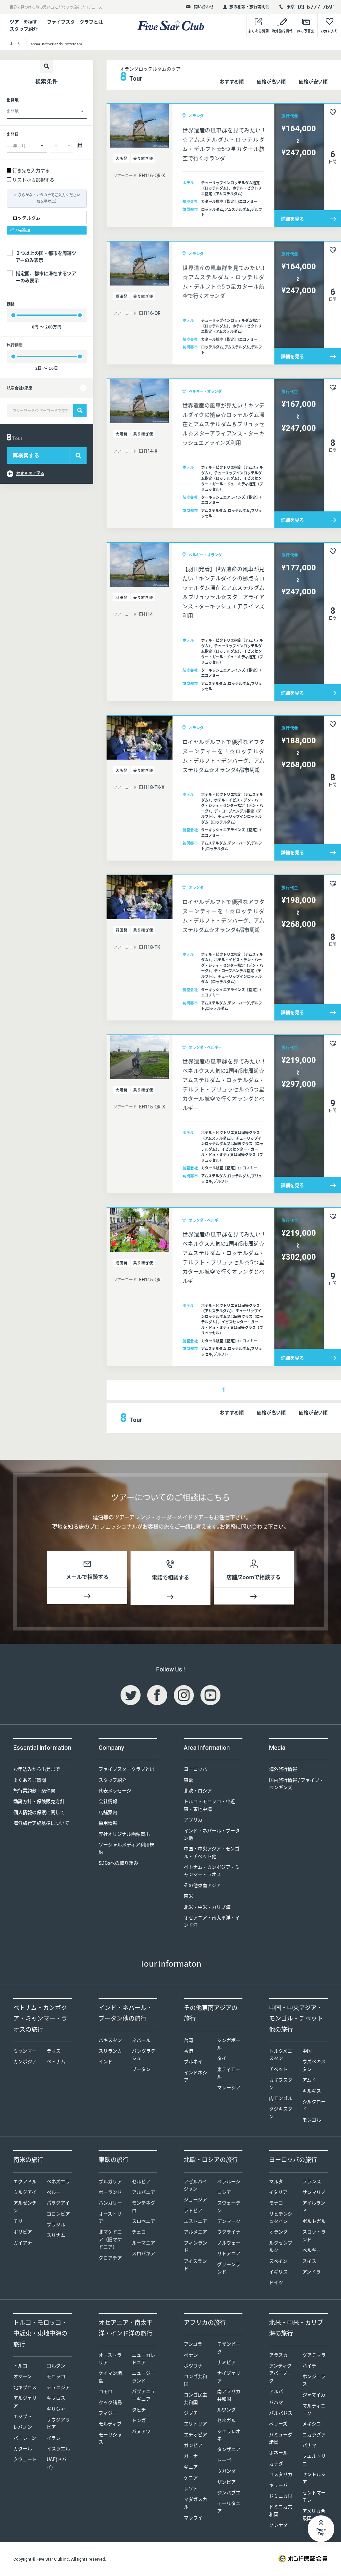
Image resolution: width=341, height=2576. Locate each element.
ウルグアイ (25, 2192)
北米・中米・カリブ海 (207, 1907)
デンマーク (229, 2221)
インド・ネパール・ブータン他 (212, 1834)
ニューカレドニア (144, 2358)
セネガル (226, 2420)
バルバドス (281, 2413)
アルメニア (195, 2232)
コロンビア (58, 2214)
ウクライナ (229, 2232)
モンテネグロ (144, 2206)
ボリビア (23, 2232)
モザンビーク (229, 2347)
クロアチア (110, 2257)
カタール (23, 2448)
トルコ (20, 2365)
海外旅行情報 (283, 1769)
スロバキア (144, 2253)
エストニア (195, 2221)
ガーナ (191, 2456)
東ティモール (229, 2073)
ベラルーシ (229, 2181)
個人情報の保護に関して (39, 1812)
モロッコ (56, 2376)
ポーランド (110, 2192)
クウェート (25, 2459)
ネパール (141, 2040)
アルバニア (144, 2192)
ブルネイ (193, 2061)
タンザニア (229, 2449)
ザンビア (226, 2482)
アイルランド (314, 2206)
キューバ (278, 2485)
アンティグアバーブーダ (280, 2373)
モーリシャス (110, 2438)
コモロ (106, 2391)
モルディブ (110, 2423)
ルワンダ (226, 2409)
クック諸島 (110, 2402)
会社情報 (108, 1801)
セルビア (141, 2181)
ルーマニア (144, 2243)
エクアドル (25, 2181)
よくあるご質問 (30, 1780)
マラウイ (193, 2517)
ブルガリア (110, 2181)
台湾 (188, 2040)
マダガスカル (195, 2503)
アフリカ (193, 1819)
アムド (309, 2080)
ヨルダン (56, 2365)
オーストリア (110, 2217)
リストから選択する (33, 180)
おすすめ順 (232, 81)
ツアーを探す (23, 22)
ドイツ (276, 2282)
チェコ (139, 2232)
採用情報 (108, 1823)
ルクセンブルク (281, 2246)
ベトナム (56, 2061)
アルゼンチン (25, 2206)
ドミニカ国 (281, 2496)
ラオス (54, 2051)
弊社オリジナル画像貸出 (124, 1834)
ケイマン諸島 (110, 2376)
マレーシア (229, 2087)
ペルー (54, 2192)
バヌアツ (141, 2431)
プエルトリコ (314, 2459)
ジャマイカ (314, 2394)
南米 (188, 1896)
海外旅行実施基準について (41, 1823)
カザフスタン (281, 2083)
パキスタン (110, 2040)
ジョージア (195, 2199)
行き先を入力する (31, 170)
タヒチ (139, 2409)
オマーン (22, 2376)
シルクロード (314, 2105)
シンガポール (229, 2044)
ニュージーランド (144, 2376)
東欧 (188, 1780)
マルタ (276, 2181)
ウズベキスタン (314, 2065)
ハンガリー (110, 2203)
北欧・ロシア (198, 1790)
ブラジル (56, 2224)
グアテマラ (314, 2355)
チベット (278, 2069)
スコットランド (314, 2235)
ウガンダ (226, 2471)
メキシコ (312, 2423)
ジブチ (191, 2413)
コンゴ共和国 (195, 2380)
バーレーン (25, 2438)
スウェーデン (229, 2206)
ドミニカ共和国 (281, 2510)
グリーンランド (229, 2268)
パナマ (309, 2445)
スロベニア (144, 2221)
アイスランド (195, 2264)
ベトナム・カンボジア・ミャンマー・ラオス (212, 1870)
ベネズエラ (58, 2181)
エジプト (23, 2416)
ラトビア (193, 2210)
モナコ (276, 2203)
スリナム (56, 2235)
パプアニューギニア (144, 2395)
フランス (312, 2181)
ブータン (141, 2069)
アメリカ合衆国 (314, 2514)
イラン (54, 2438)
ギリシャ (56, 2409)
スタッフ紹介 (113, 1780)
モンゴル (312, 2120)
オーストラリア (110, 2358)
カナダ (276, 2463)
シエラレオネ (229, 2435)
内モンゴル (281, 2098)
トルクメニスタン (281, 2054)
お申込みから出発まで (37, 1769)
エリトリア (195, 2423)
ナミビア (226, 2362)
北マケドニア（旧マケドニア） (110, 2239)
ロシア (224, 2192)
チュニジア (58, 2387)
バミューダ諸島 (281, 2438)
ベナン (191, 2355)
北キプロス (25, 2387)
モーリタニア (229, 2507)
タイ (222, 2058)
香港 (188, 2051)
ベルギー (312, 2250)
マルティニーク (314, 2409)
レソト (191, 2488)
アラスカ (278, 2355)
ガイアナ (23, 2243)
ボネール (278, 2452)
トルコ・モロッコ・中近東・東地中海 (209, 1805)
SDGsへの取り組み (118, 1863)
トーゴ (224, 2460)
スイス (309, 2261)
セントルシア (314, 2478)
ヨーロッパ (195, 1769)
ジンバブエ (229, 2492)
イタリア (278, 2192)
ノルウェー (229, 2243)
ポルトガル (314, 2221)
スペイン (278, 2261)
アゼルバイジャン (195, 2185)
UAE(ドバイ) (57, 2463)
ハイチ (309, 2365)
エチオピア (195, 2434)
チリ (18, 2221)
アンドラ (312, 2271)
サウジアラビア (58, 2423)
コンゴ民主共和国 (195, 2398)
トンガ (139, 2420)
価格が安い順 (313, 81)
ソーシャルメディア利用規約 (126, 1848)
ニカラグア (314, 2434)
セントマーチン (314, 2496)
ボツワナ (193, 2365)
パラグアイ (58, 2203)
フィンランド (195, 2246)
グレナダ (278, 2525)
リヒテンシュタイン (281, 2217)
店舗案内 (108, 1812)
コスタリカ (281, 2474)
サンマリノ (314, 2192)
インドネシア (195, 2076)
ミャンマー (25, 2051)
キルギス (312, 2091)
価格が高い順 (271, 81)
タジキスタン (281, 2112)
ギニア (191, 2467)
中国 (307, 2051)
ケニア (191, 2477)
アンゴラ (193, 2344)
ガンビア (193, 2445)
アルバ (276, 2391)
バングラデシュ (144, 2054)
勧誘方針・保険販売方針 (39, 1801)
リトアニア (229, 2253)
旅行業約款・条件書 (34, 1790)
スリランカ (110, 2051)
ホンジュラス (314, 2380)
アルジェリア (25, 2401)
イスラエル (58, 2448)
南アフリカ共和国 (229, 2395)
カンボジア (25, 2061)
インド (106, 2061)
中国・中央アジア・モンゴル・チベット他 (212, 1852)
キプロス (56, 2398)
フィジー (108, 2413)
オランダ (278, 2232)
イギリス (278, 2271)
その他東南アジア (202, 1885)
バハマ (276, 2402)
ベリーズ (278, 2423)
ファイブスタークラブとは (75, 22)
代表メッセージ (115, 1790)
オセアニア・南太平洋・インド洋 (212, 1921)
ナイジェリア (229, 2376)
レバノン (23, 2427)
